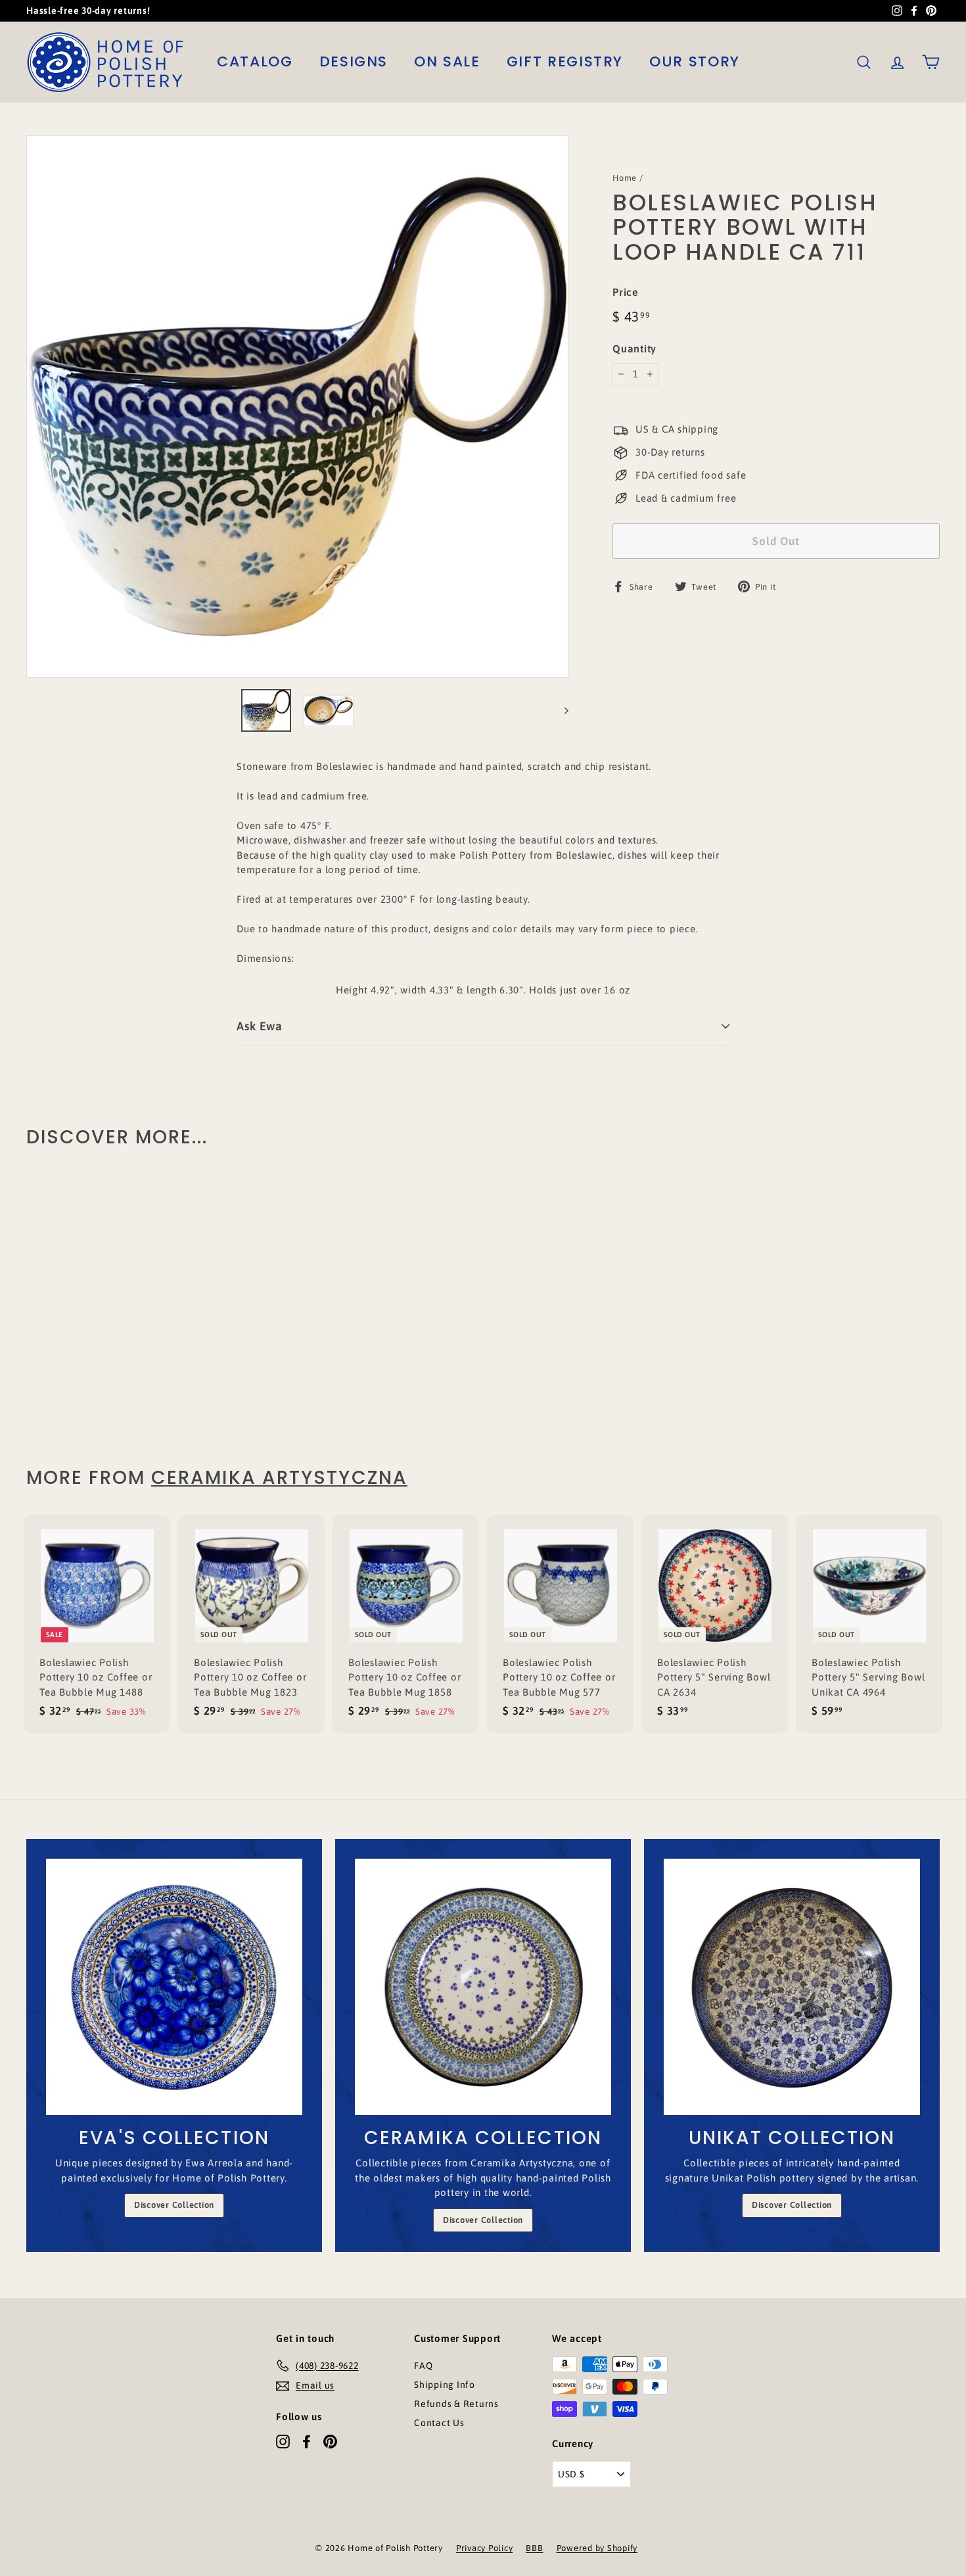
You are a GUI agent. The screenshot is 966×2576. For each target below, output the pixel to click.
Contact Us (439, 2423)
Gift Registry (565, 61)
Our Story (695, 61)
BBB (534, 2548)
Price (626, 292)
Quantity (634, 348)
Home (625, 178)
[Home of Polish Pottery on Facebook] (307, 2441)
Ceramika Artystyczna (279, 1478)
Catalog (255, 61)
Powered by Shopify (597, 2548)
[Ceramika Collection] (483, 1987)
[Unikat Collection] (792, 1987)
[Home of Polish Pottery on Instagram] (283, 2441)
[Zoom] (297, 407)
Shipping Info (445, 2385)
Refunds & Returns (456, 2404)
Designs (354, 61)
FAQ (423, 2366)
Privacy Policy (485, 2548)
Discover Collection (174, 2205)
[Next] (560, 710)
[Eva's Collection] (174, 1987)
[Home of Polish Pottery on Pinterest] (330, 2441)
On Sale (447, 61)
